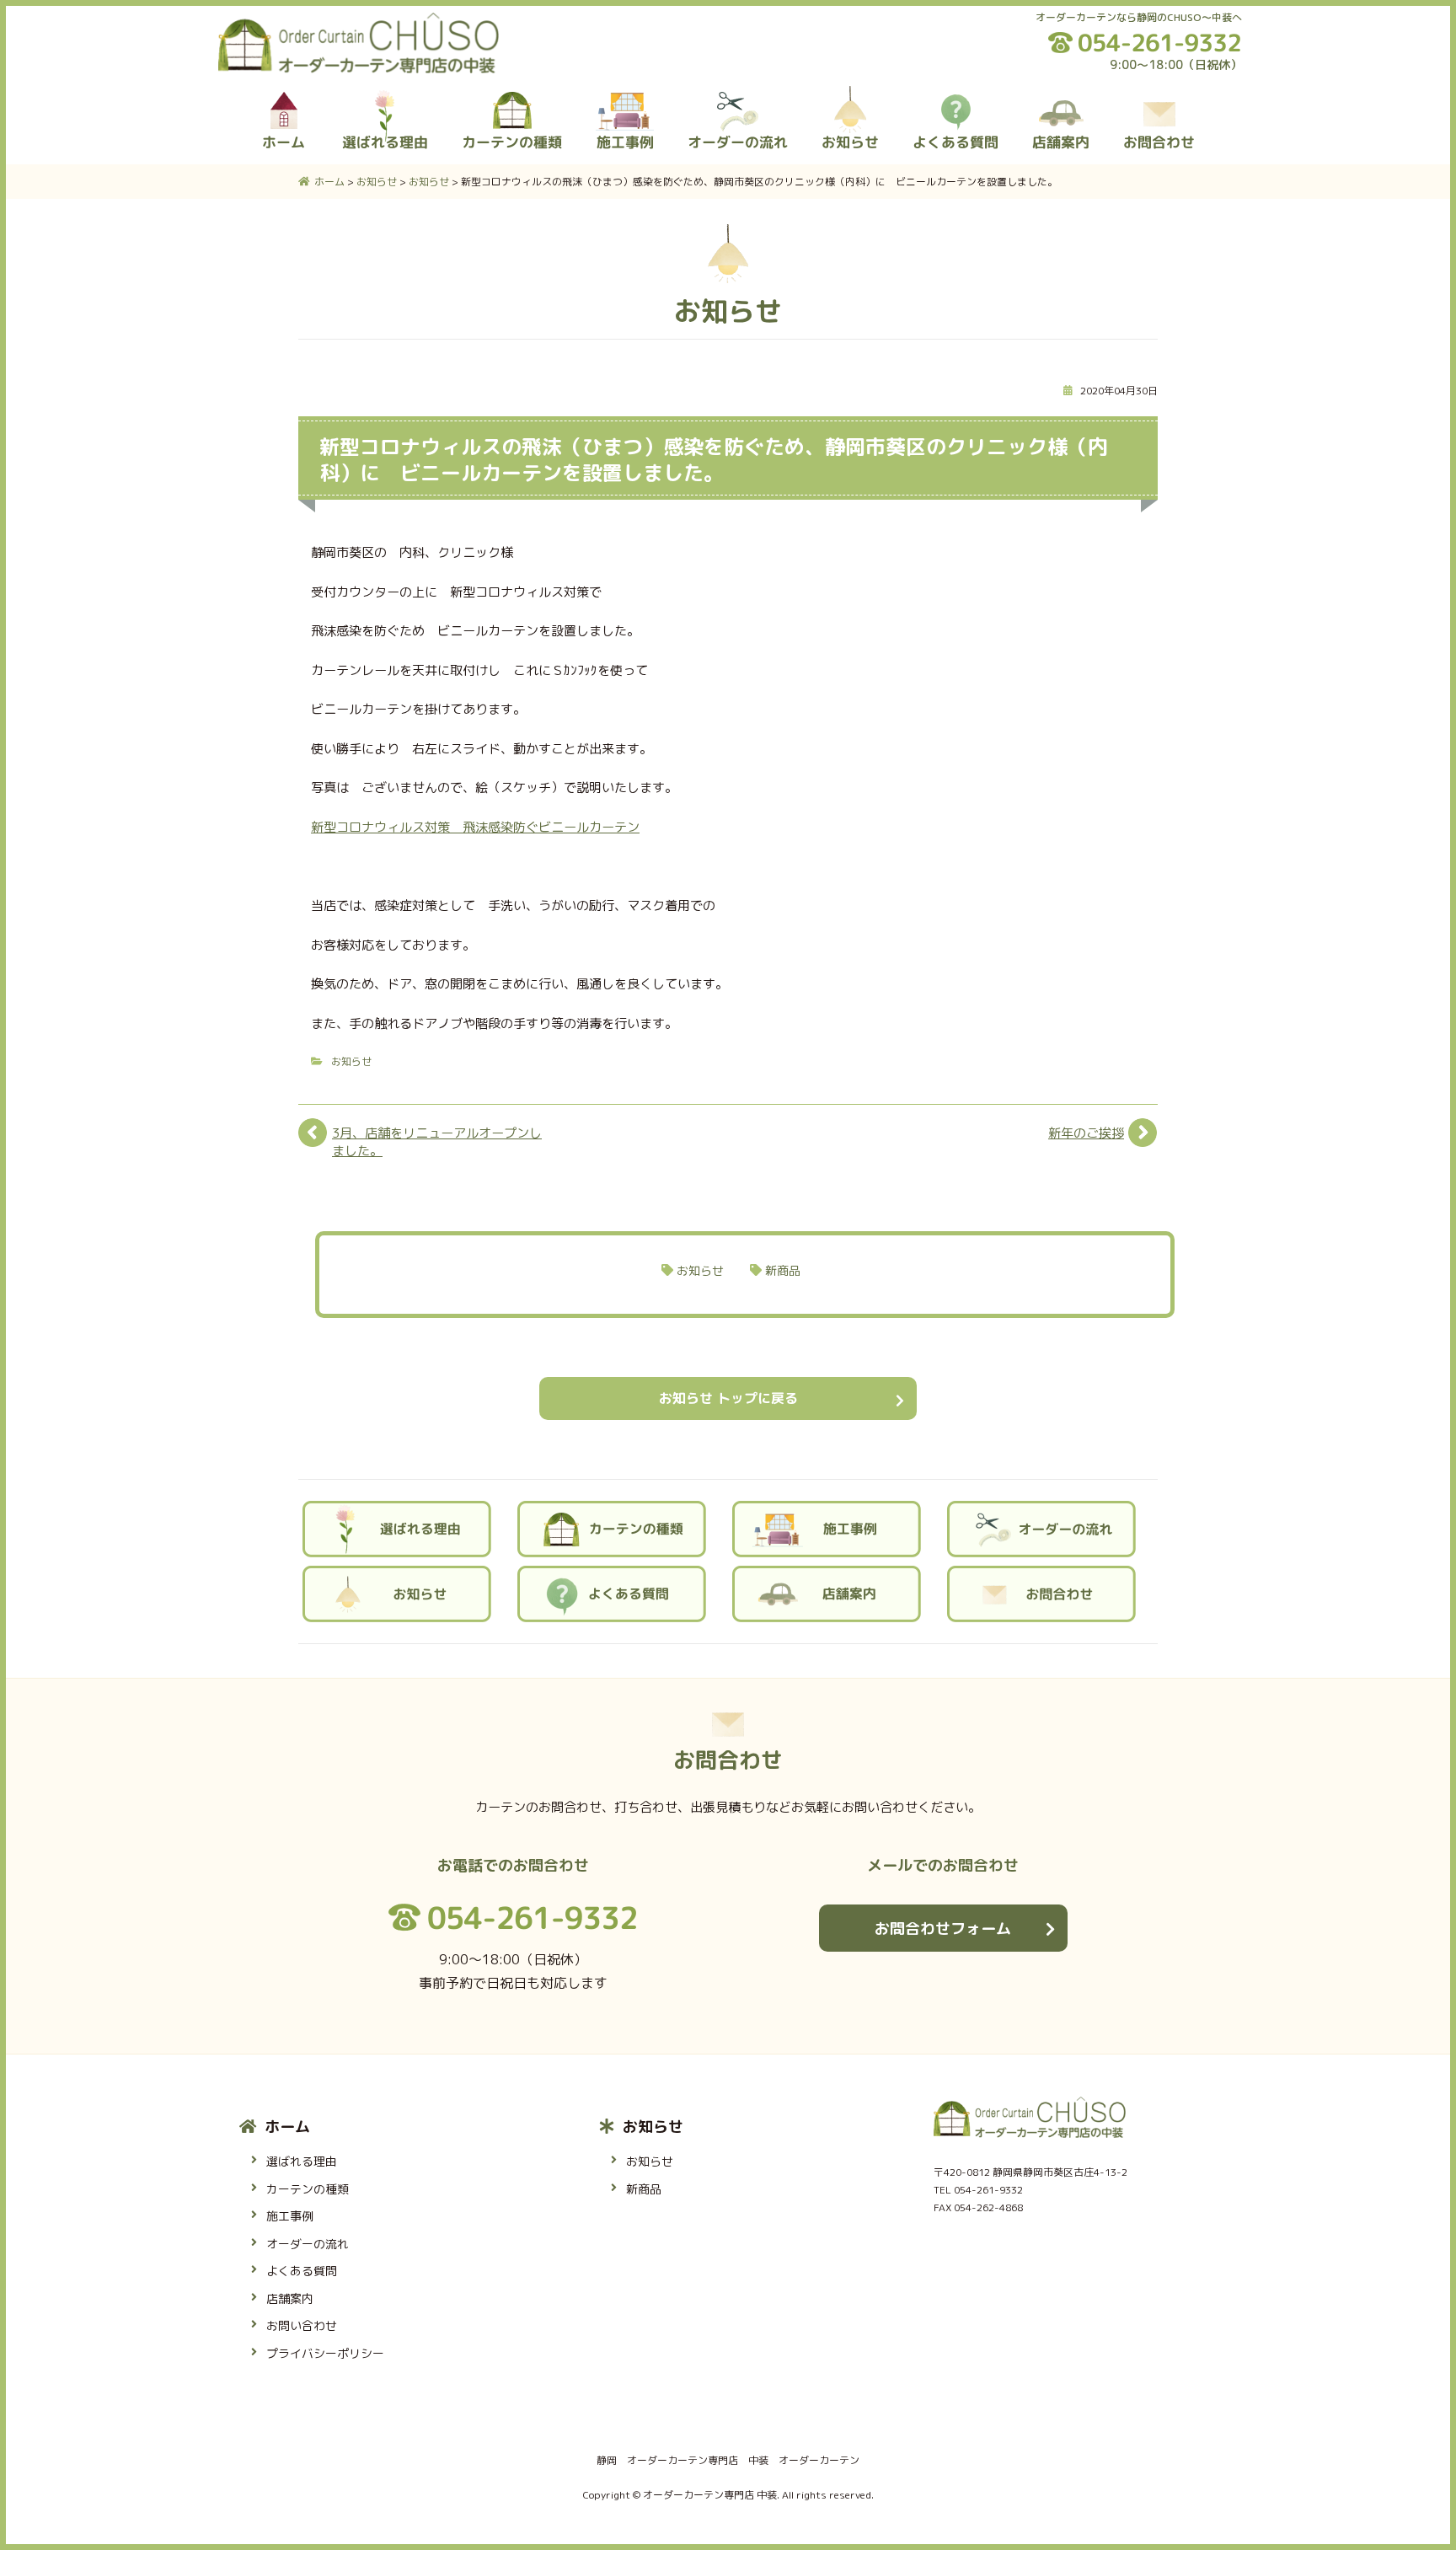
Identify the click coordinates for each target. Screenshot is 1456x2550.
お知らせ (351, 1061)
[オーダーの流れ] (738, 96)
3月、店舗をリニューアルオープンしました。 (437, 1142)
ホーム (287, 2127)
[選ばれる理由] (385, 96)
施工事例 (290, 2216)
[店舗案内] (1061, 96)
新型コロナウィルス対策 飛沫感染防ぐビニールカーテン (475, 827)
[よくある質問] (955, 96)
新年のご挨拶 (1086, 1133)
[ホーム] (285, 96)
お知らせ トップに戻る (728, 1398)
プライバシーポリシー (325, 2353)
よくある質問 (302, 2271)
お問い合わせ (302, 2325)
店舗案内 (290, 2298)
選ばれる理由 (302, 2161)
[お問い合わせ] (1159, 96)
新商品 (783, 1270)
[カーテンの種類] (512, 96)
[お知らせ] (850, 96)
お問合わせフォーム (943, 1929)
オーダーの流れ (308, 2244)
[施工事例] (625, 96)
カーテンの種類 (308, 2189)
